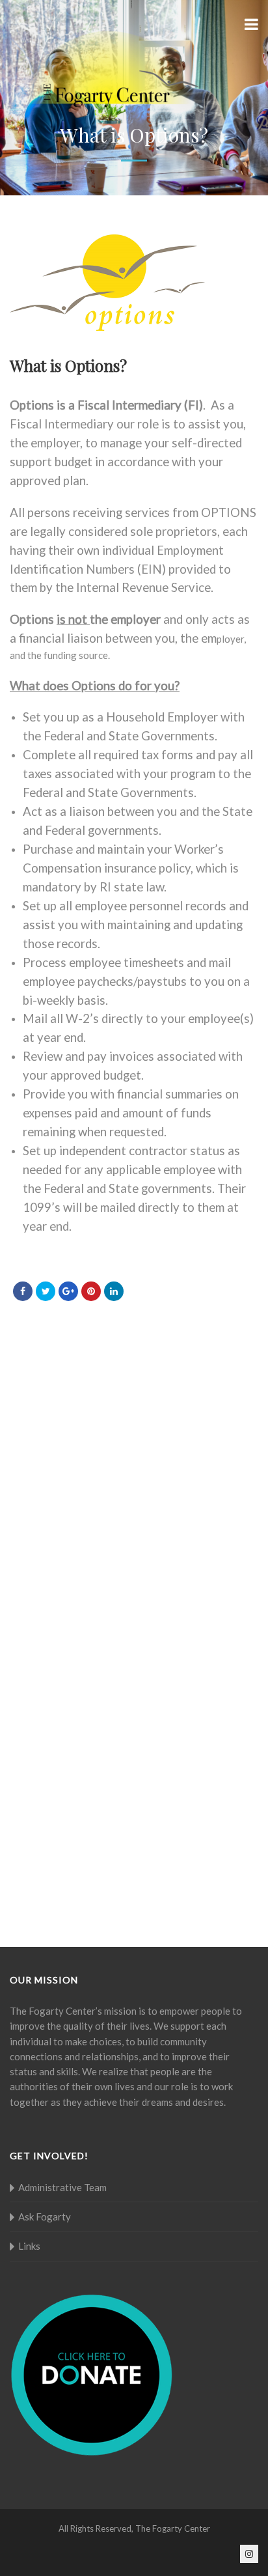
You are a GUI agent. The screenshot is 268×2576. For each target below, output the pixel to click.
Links (29, 2246)
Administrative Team (62, 2187)
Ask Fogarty (45, 2217)
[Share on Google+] (68, 1291)
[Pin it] (91, 1291)
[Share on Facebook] (23, 1291)
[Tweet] (46, 1291)
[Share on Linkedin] (114, 1291)
